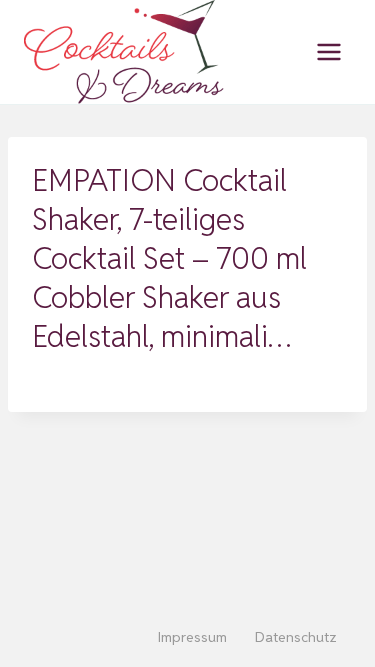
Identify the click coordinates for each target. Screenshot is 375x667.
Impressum (192, 637)
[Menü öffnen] (328, 51)
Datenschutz (296, 637)
